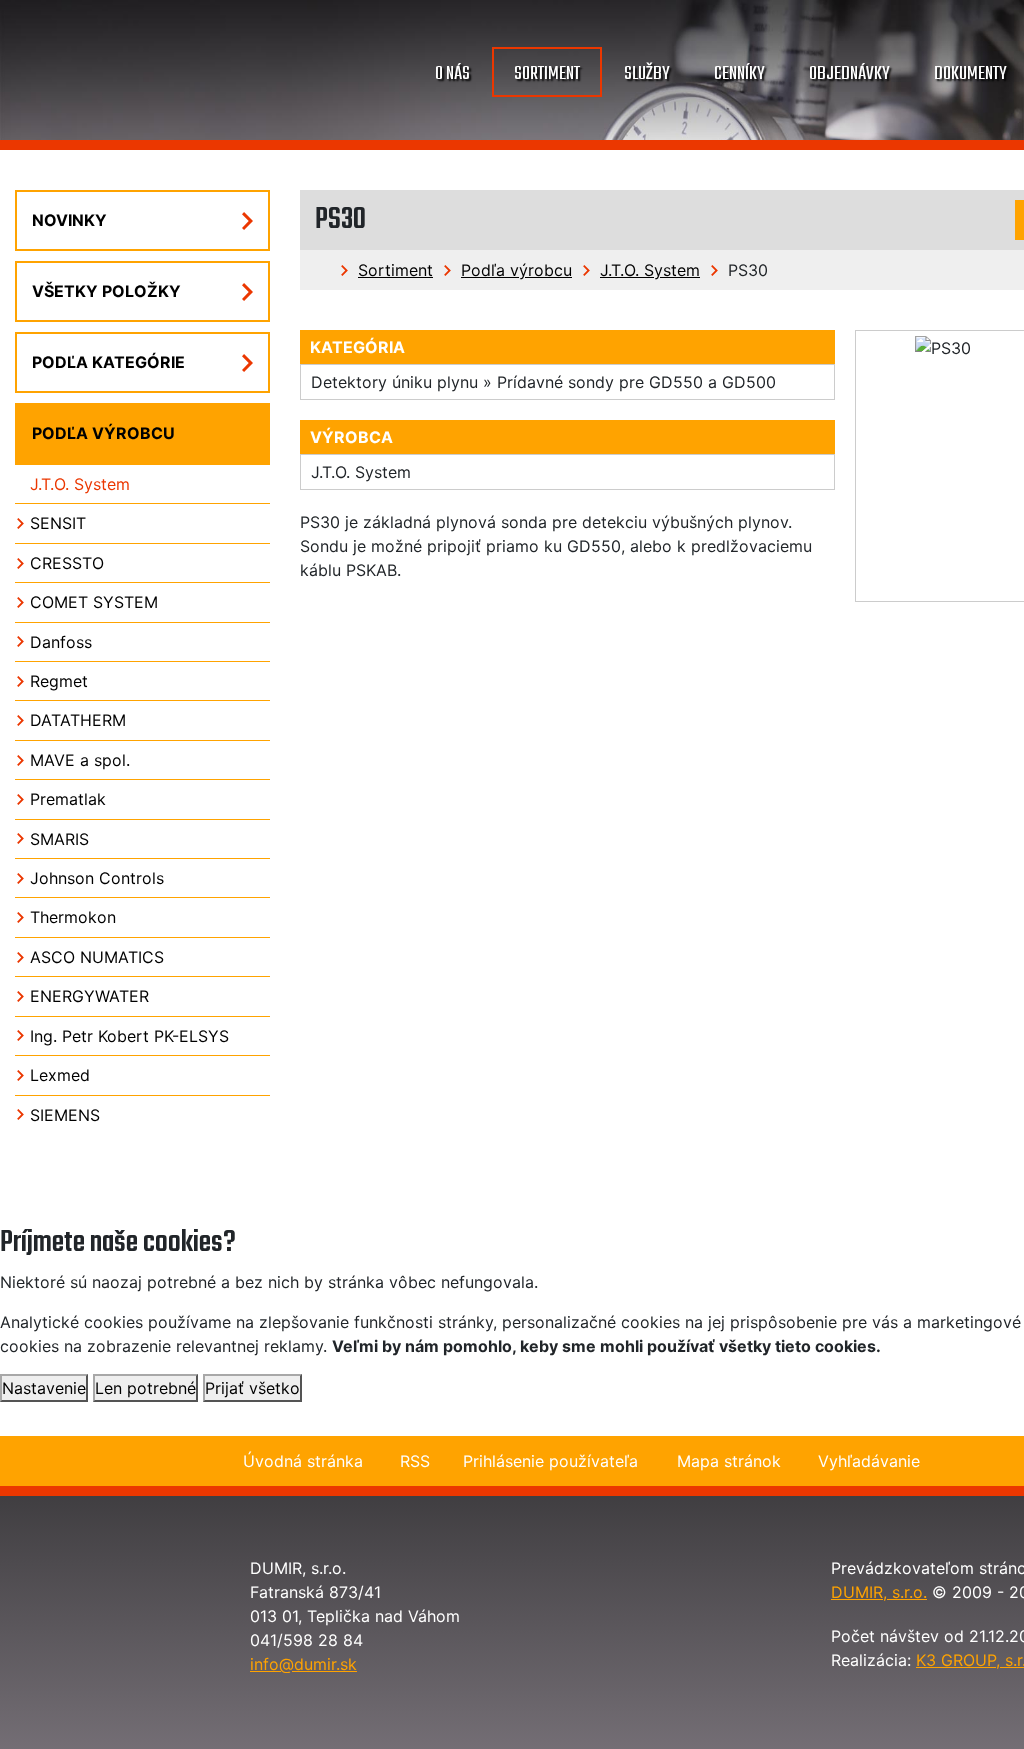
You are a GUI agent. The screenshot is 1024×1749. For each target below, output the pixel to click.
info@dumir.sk (303, 1664)
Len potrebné (145, 1388)
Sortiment (395, 270)
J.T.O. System (650, 270)
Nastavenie (44, 1388)
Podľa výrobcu (516, 270)
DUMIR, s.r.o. (879, 1592)
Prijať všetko (252, 1388)
